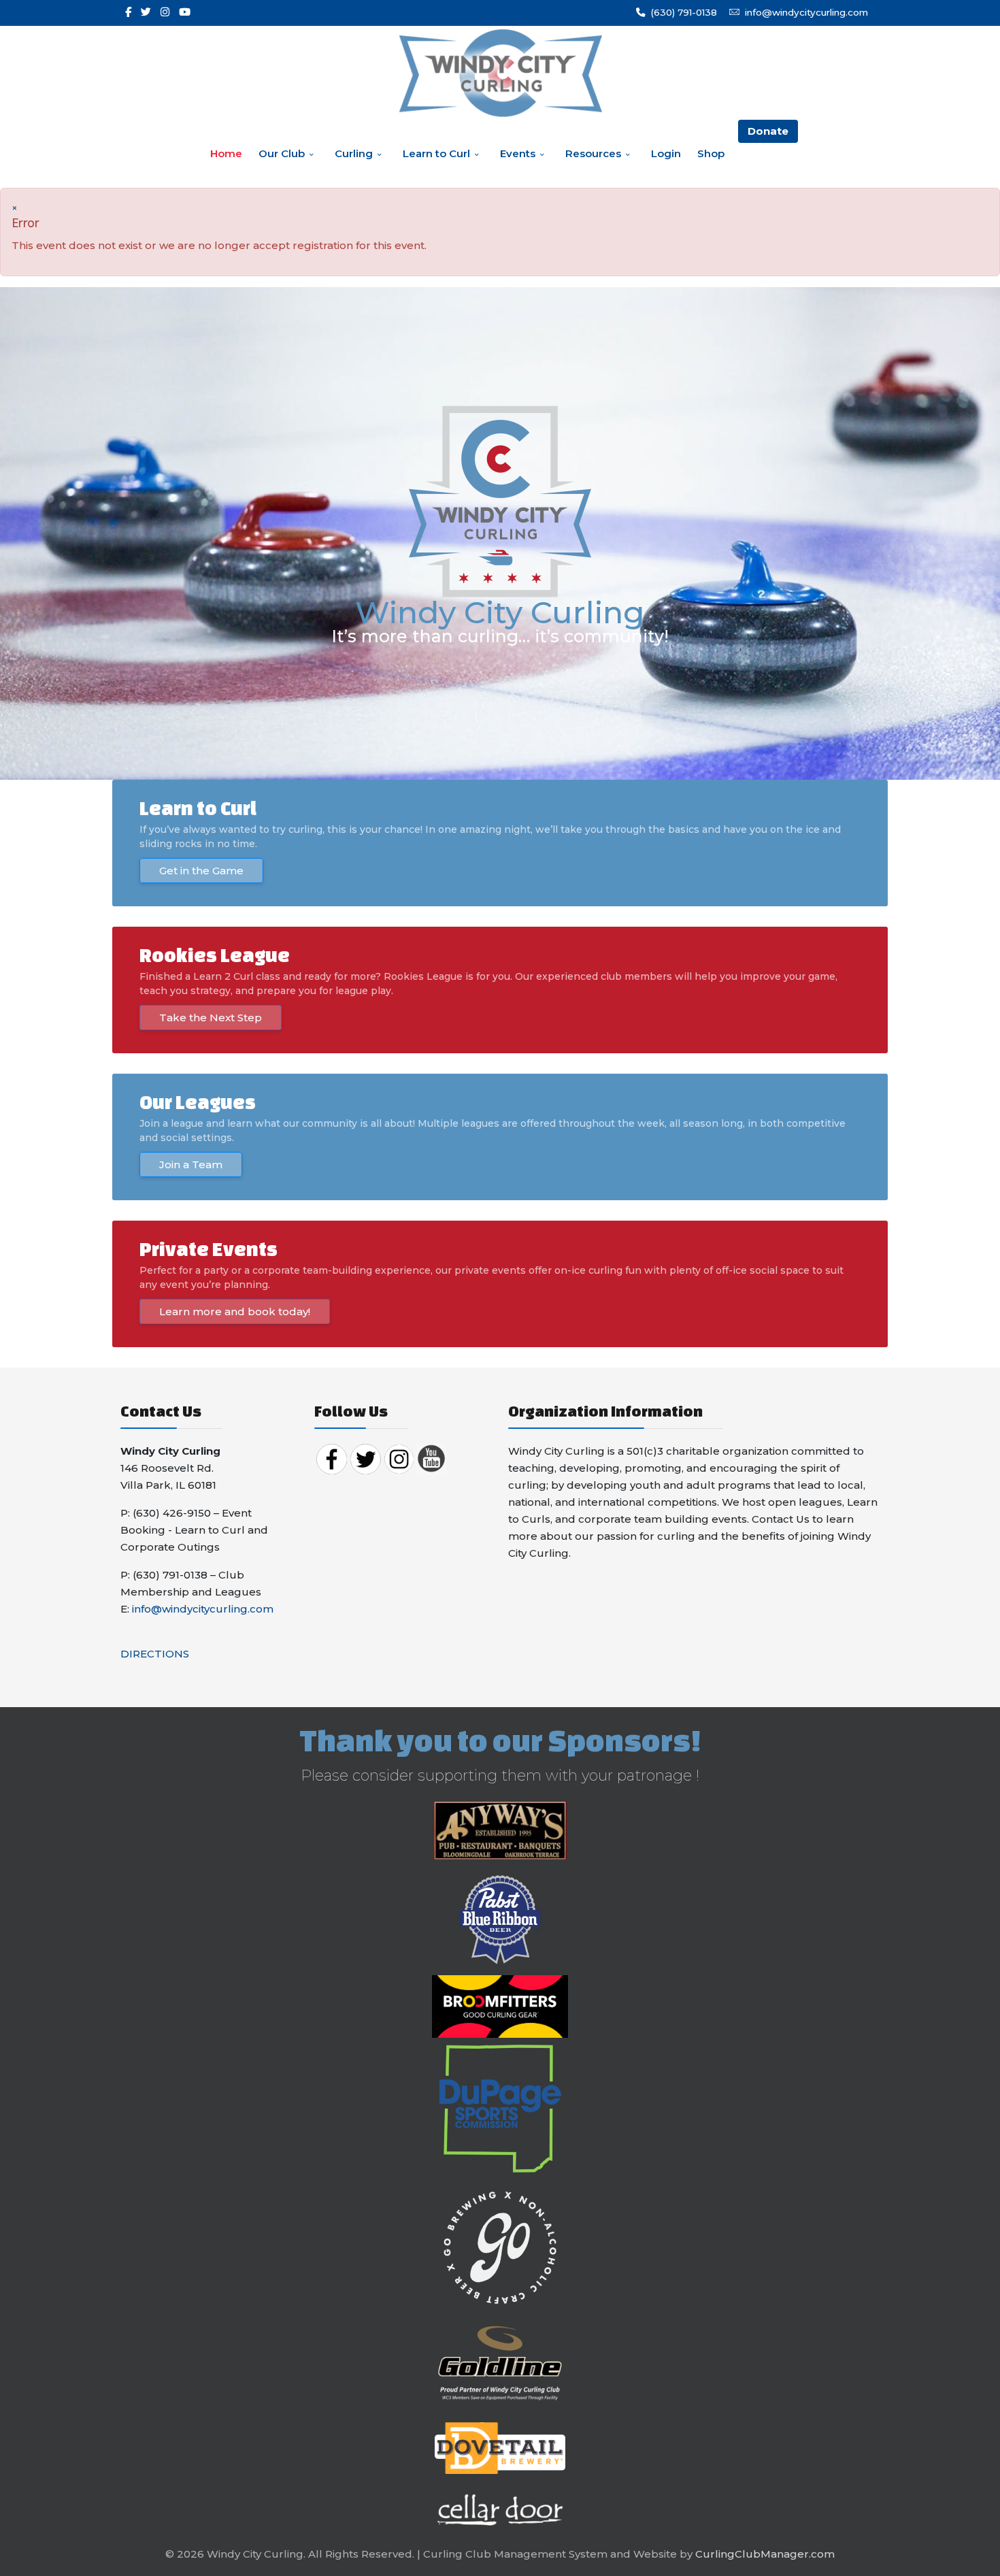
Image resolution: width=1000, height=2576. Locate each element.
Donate (768, 131)
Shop (711, 153)
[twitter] (146, 12)
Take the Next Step (211, 1018)
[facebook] (128, 12)
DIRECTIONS (155, 1654)
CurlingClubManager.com (765, 2554)
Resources (593, 153)
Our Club (282, 153)
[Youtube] (185, 12)
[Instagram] (165, 12)
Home (226, 153)
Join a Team (191, 1165)
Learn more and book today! (235, 1311)
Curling (354, 153)
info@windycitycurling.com (806, 12)
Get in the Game (201, 871)
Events (518, 153)
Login (666, 153)
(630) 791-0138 (684, 12)
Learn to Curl (436, 153)
